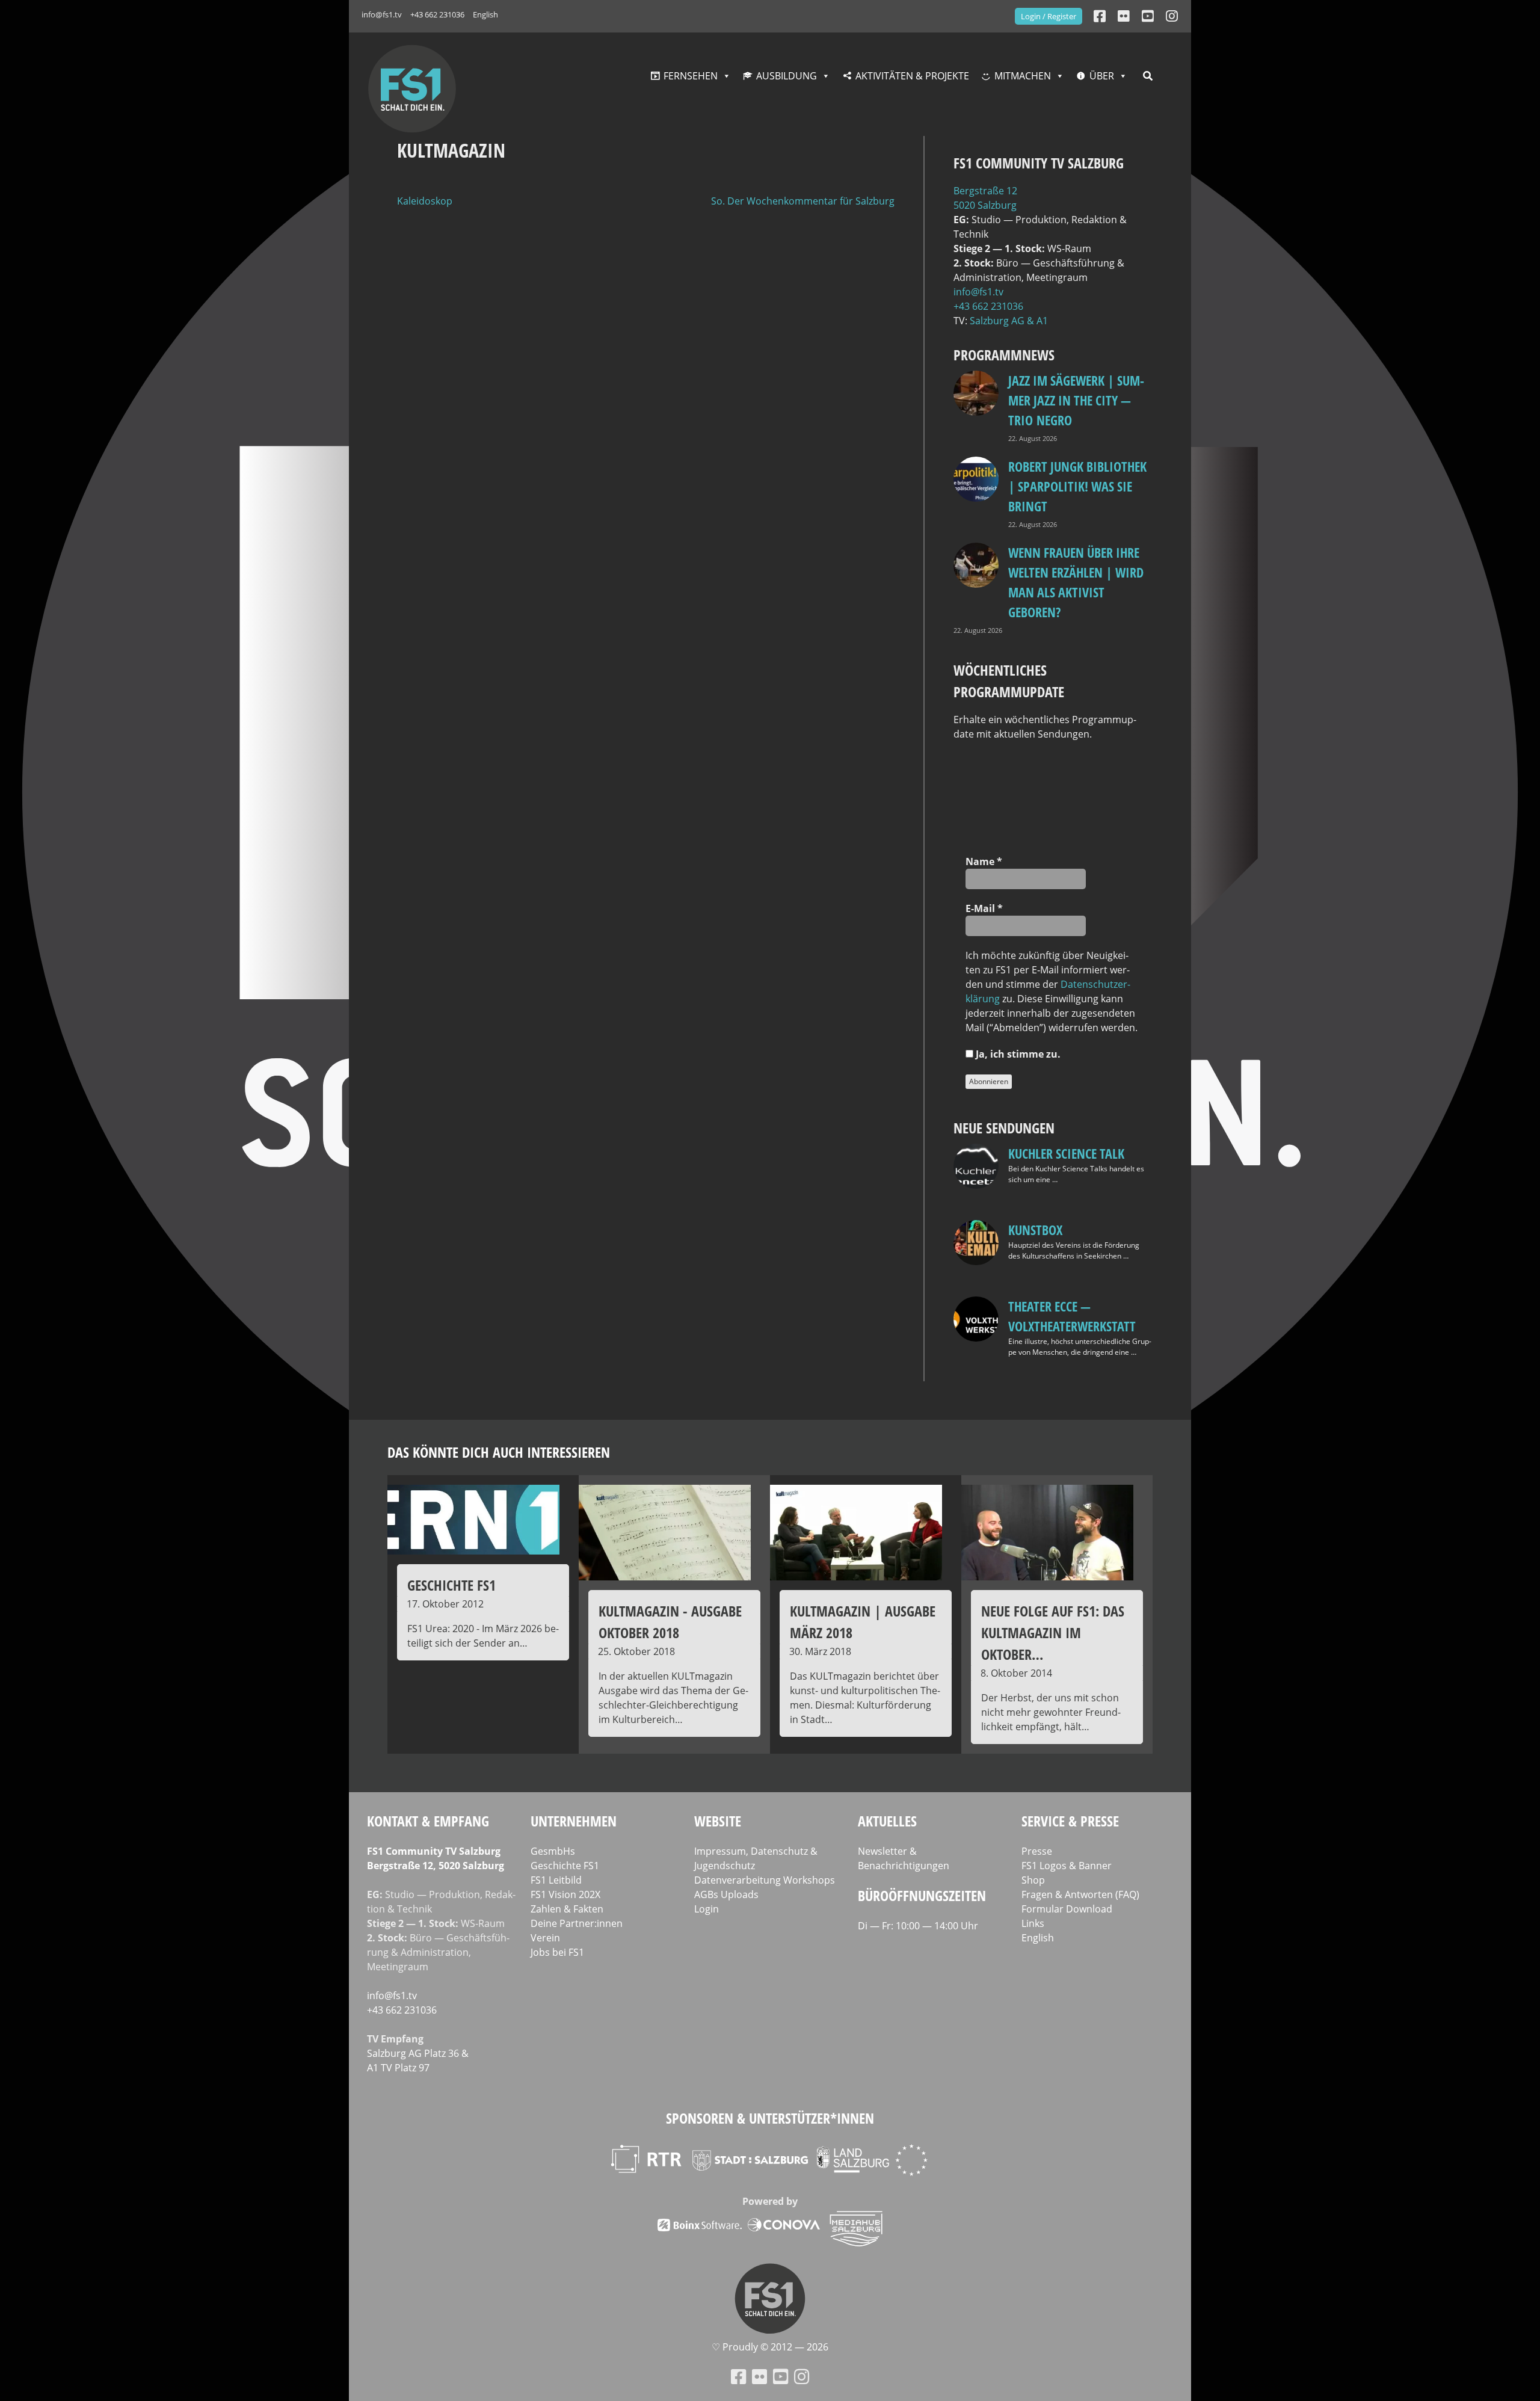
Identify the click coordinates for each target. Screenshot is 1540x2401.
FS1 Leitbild (556, 1880)
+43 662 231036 (437, 14)
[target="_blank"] (1172, 16)
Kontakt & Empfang (428, 1821)
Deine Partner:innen (577, 1923)
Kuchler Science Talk (1066, 1153)
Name (984, 861)
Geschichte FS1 (565, 1866)
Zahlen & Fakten (567, 1909)
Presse (1037, 1851)
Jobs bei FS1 (557, 1952)
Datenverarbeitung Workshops (765, 1880)
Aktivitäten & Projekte (912, 76)
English (485, 14)
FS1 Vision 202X (565, 1894)
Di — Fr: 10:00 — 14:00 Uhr (918, 1926)
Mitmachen (1023, 76)
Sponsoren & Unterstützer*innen (770, 2118)
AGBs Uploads (726, 1894)
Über (1102, 76)
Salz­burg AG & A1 (1009, 321)
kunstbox (1035, 1230)
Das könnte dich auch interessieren (499, 1452)
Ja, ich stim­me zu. (1017, 1054)
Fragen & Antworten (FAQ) (1080, 1894)
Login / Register (1049, 16)
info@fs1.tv (382, 14)
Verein (545, 1938)
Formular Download (1067, 1909)
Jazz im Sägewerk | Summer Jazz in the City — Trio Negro (1076, 400)
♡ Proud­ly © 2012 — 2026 (770, 2347)
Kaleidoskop (425, 201)
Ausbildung (787, 76)
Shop (1033, 1880)
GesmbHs (553, 1851)
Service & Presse (1070, 1821)
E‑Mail (984, 908)
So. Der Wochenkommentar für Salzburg (803, 201)
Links (1033, 1923)
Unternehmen (574, 1821)
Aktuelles (887, 1821)
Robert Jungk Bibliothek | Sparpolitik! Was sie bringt (1077, 486)
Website (718, 1821)
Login (707, 1909)
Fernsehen (691, 76)
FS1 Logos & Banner (1067, 1866)
